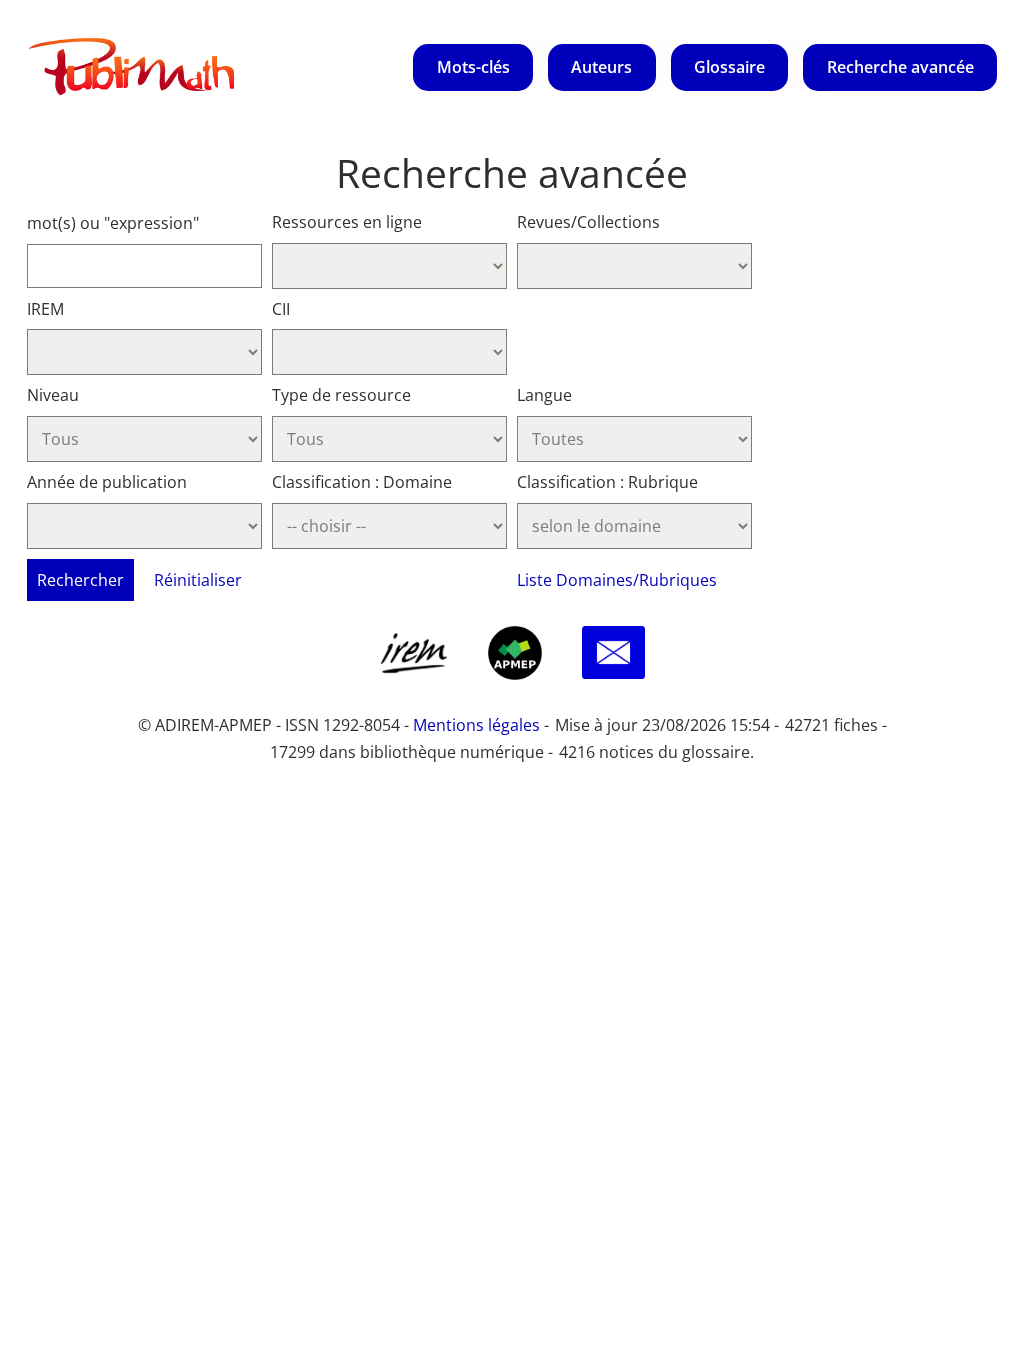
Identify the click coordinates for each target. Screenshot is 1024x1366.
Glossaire (729, 67)
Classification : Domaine (362, 482)
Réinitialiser (198, 580)
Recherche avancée (900, 67)
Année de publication (107, 482)
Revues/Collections (588, 222)
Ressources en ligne (347, 222)
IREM (45, 309)
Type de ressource (341, 395)
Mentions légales (476, 725)
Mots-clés (473, 67)
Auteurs (601, 67)
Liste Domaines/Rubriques (617, 580)
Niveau (53, 395)
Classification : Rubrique (607, 482)
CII (281, 309)
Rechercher (80, 580)
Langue (544, 395)
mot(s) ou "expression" (113, 223)
